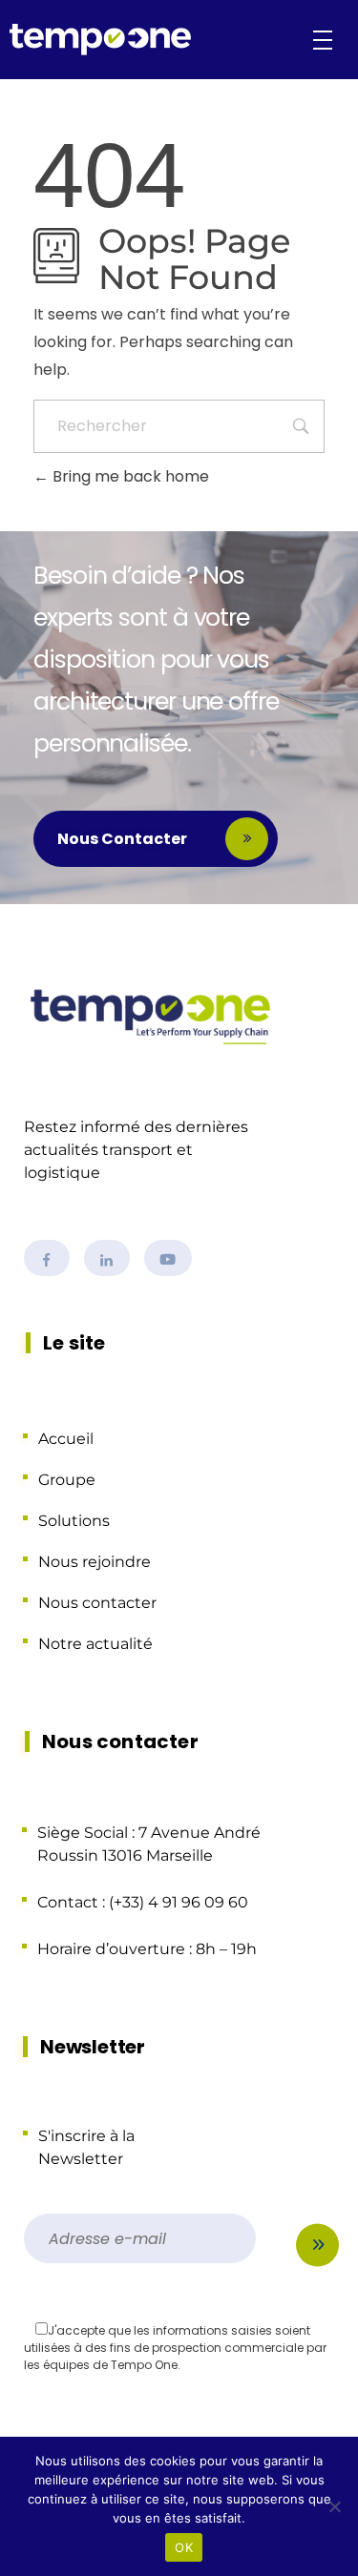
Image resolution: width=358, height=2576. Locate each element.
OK (184, 2547)
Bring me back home (129, 476)
